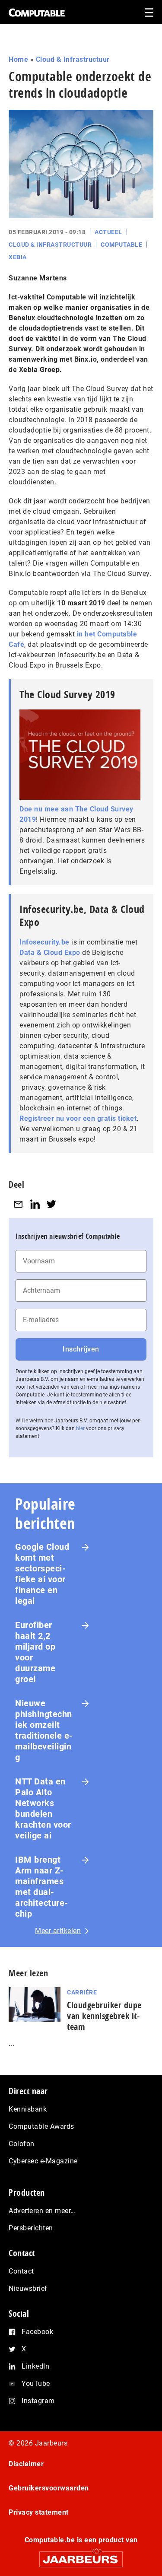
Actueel (108, 232)
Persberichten (31, 2228)
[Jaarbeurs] (81, 2555)
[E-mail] (18, 1204)
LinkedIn (35, 2366)
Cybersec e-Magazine (43, 2161)
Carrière (82, 1992)
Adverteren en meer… (42, 2211)
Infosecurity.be (44, 942)
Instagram (38, 2401)
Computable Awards (41, 2126)
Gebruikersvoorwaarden (49, 2488)
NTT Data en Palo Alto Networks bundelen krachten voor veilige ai (43, 1808)
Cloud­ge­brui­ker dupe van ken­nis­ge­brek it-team (104, 2016)
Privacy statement (39, 2512)
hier (80, 1428)
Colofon (22, 2144)
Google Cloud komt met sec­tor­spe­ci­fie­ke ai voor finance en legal (42, 1574)
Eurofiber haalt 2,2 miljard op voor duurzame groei (35, 1652)
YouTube (36, 2384)
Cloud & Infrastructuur (73, 59)
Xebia (18, 257)
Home (18, 59)
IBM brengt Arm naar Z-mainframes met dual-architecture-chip (42, 1887)
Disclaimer (26, 2464)
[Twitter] (51, 1204)
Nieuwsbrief (28, 2288)
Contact (21, 2271)
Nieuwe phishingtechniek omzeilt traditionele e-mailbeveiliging (44, 1730)
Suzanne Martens (38, 278)
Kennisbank (28, 2109)
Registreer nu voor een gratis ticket (78, 1118)
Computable (121, 245)
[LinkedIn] (35, 1204)
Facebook (37, 2332)
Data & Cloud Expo (50, 952)
